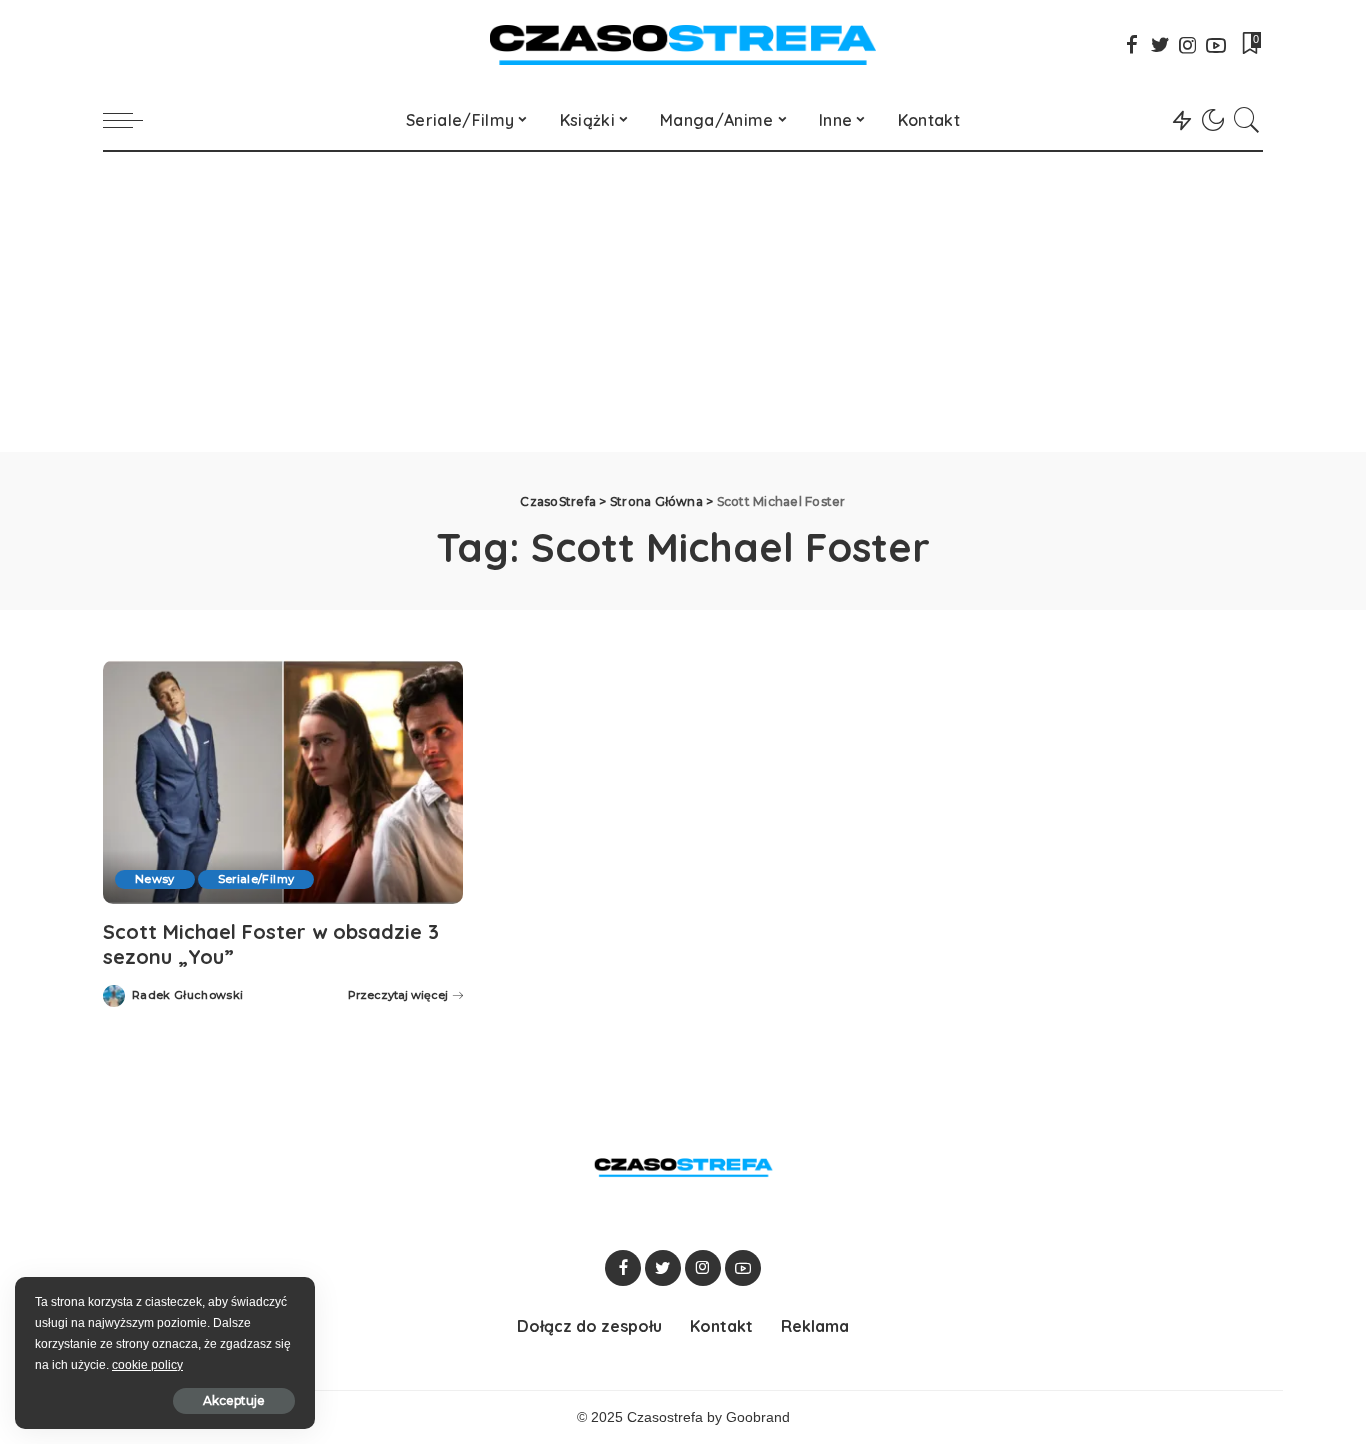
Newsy (155, 879)
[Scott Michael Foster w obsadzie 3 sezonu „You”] (283, 781)
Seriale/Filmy (256, 879)
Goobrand (758, 1417)
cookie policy (147, 1365)
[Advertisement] (683, 302)
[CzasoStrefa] (683, 45)
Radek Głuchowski (188, 995)
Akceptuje (234, 1400)
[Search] (1247, 120)
